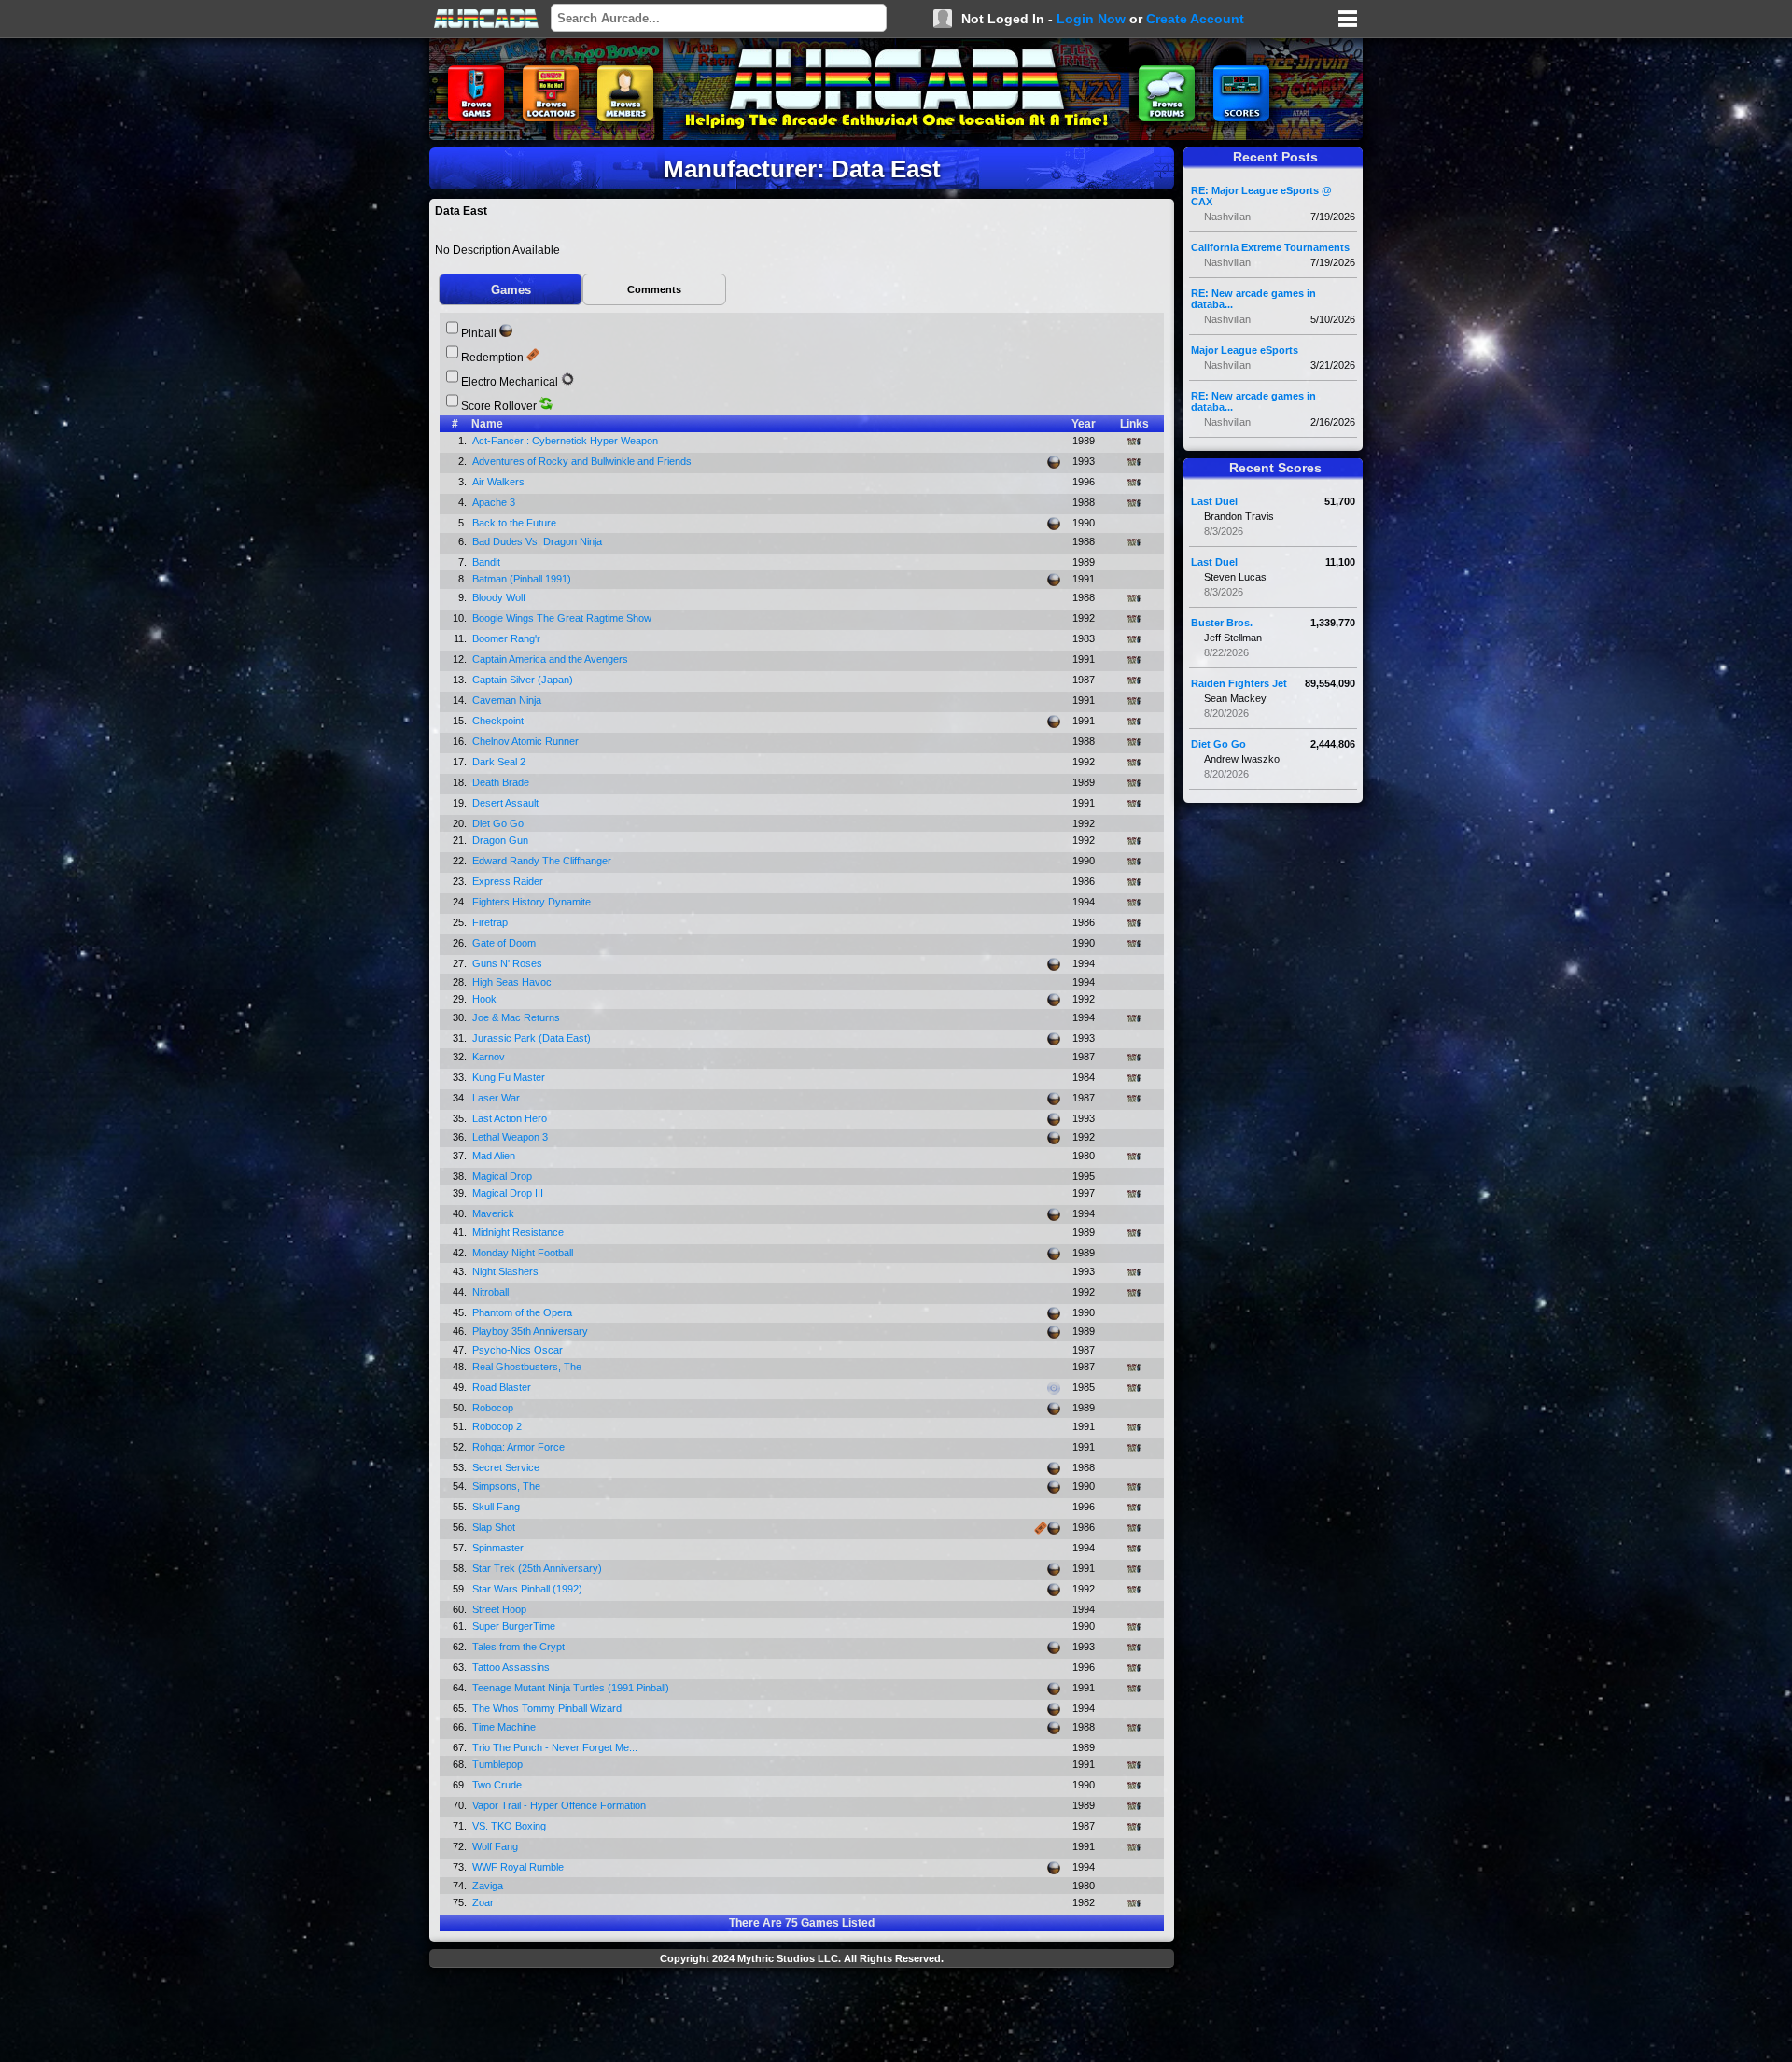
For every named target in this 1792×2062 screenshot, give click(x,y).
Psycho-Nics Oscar (519, 1350)
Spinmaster (499, 1548)
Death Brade (502, 782)
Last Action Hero (511, 1118)
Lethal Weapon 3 (511, 1137)
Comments (654, 289)
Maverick (495, 1213)
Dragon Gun (502, 840)
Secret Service (507, 1467)
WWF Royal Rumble (519, 1867)
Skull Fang (497, 1507)
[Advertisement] (802, 2017)
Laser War (497, 1098)
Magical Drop (504, 1176)
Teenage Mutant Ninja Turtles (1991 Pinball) (572, 1688)
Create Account (1195, 19)
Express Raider (509, 881)
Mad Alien (495, 1156)
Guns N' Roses (509, 963)
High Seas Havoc (513, 982)
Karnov (490, 1057)
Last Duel (1214, 501)
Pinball (479, 333)
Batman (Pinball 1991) (523, 579)
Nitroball (492, 1292)
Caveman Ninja (508, 700)
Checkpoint (499, 721)
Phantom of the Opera (524, 1312)
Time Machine (505, 1727)
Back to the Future (516, 523)
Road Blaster (503, 1387)
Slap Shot (495, 1527)
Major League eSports (1245, 350)
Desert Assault (507, 803)
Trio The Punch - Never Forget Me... (556, 1747)
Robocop (494, 1408)
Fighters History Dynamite (533, 902)
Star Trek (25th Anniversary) (539, 1568)
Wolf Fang (497, 1846)
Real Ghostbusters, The (528, 1367)
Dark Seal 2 (500, 762)
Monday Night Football (524, 1253)
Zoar (484, 1902)
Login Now (1091, 19)
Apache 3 (495, 502)
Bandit (488, 562)
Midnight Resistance (519, 1232)
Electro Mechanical (510, 382)
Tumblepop (499, 1764)
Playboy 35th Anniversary (532, 1331)
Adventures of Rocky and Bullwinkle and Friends (583, 461)
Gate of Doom (505, 943)
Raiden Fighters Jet (1239, 683)
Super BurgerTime (515, 1626)
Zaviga (489, 1886)
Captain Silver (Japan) (524, 680)
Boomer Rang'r (508, 638)
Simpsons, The (508, 1486)
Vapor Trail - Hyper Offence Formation (560, 1805)
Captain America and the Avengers (552, 659)
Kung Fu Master (510, 1077)
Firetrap (491, 922)
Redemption (492, 358)
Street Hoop (501, 1609)
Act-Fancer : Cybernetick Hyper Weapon (567, 441)
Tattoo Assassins (512, 1667)
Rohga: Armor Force (520, 1447)
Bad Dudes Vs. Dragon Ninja (539, 541)
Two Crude (498, 1785)
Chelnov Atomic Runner (527, 741)
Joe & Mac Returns (518, 1017)
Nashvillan (1227, 217)
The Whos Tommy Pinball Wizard (548, 1708)
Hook (486, 999)
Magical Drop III (509, 1193)
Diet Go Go (499, 823)
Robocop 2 (498, 1426)
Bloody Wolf (500, 597)
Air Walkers (500, 482)
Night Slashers (507, 1271)
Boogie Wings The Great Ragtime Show (563, 618)
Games (511, 290)
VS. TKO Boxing (511, 1826)
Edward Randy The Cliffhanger (543, 861)
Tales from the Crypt (520, 1647)
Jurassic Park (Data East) (533, 1038)
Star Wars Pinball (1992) (529, 1589)
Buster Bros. (1222, 623)
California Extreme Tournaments (1270, 247)
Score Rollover (499, 406)
